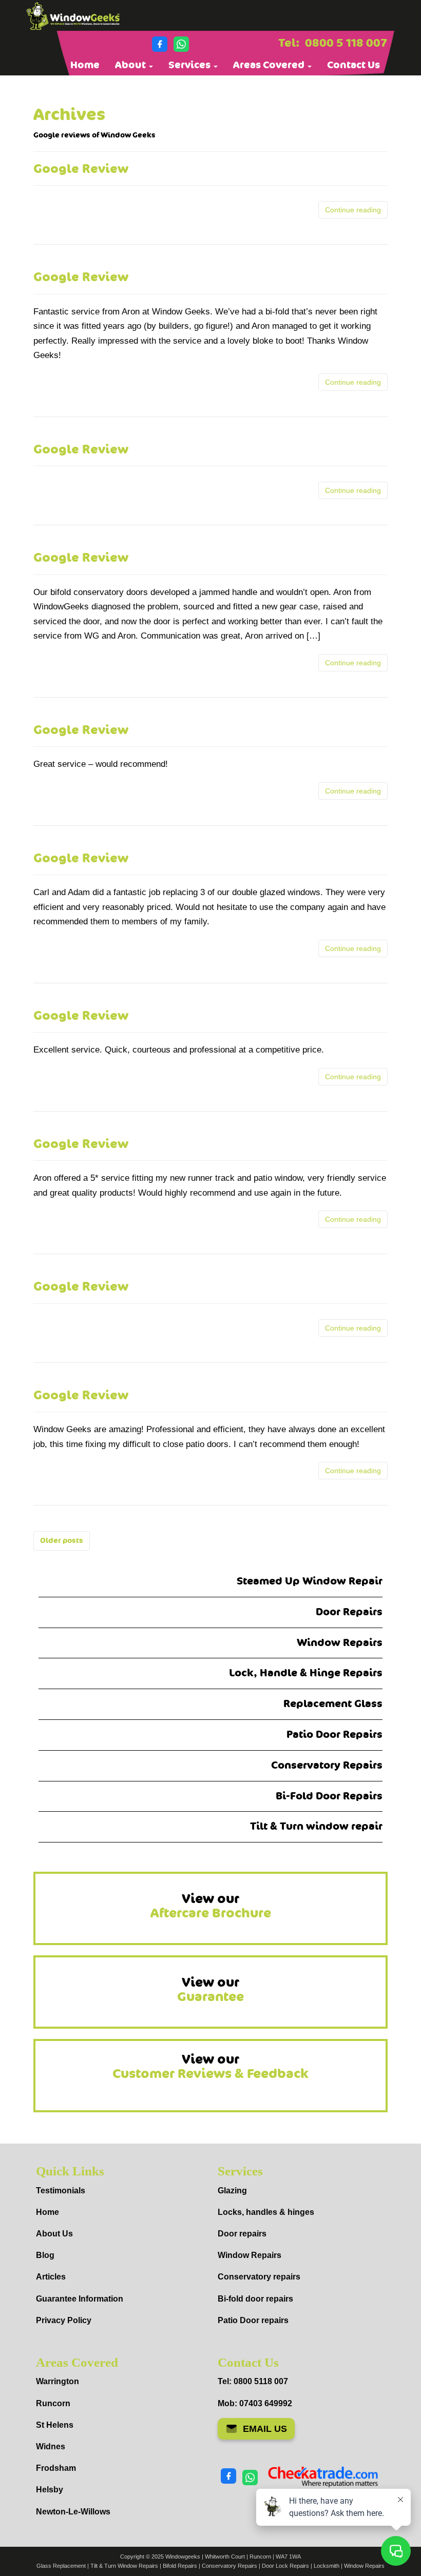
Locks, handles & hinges (266, 2212)
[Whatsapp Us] (181, 44)
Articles (51, 2277)
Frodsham (56, 2468)
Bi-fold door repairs (255, 2299)
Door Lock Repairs (285, 2566)
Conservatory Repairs (327, 1765)
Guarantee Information (80, 2299)
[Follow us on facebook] (160, 44)
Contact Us (353, 65)
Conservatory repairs (259, 2277)
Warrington (58, 2381)
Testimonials (61, 2191)
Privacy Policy (64, 2320)
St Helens (55, 2425)
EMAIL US (265, 2429)
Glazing (232, 2191)
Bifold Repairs (180, 2566)
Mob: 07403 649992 (255, 2403)
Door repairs (242, 2234)
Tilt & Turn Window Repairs (124, 2566)
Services (190, 65)
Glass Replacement (61, 2566)
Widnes (51, 2446)
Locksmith (327, 2566)
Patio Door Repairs (334, 1735)
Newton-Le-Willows (73, 2512)
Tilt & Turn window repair (316, 1826)
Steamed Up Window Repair (310, 1581)
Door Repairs (349, 1612)
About (131, 65)
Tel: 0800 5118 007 (253, 2381)
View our (211, 1906)
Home (85, 65)
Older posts (62, 1541)
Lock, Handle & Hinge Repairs (306, 1673)
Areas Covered (270, 65)
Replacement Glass (333, 1704)
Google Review (81, 169)
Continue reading (353, 210)
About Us (54, 2234)
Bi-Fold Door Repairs (329, 1796)
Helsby (50, 2490)
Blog (45, 2255)
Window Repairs (340, 1643)
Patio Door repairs (253, 2320)
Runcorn (53, 2403)
